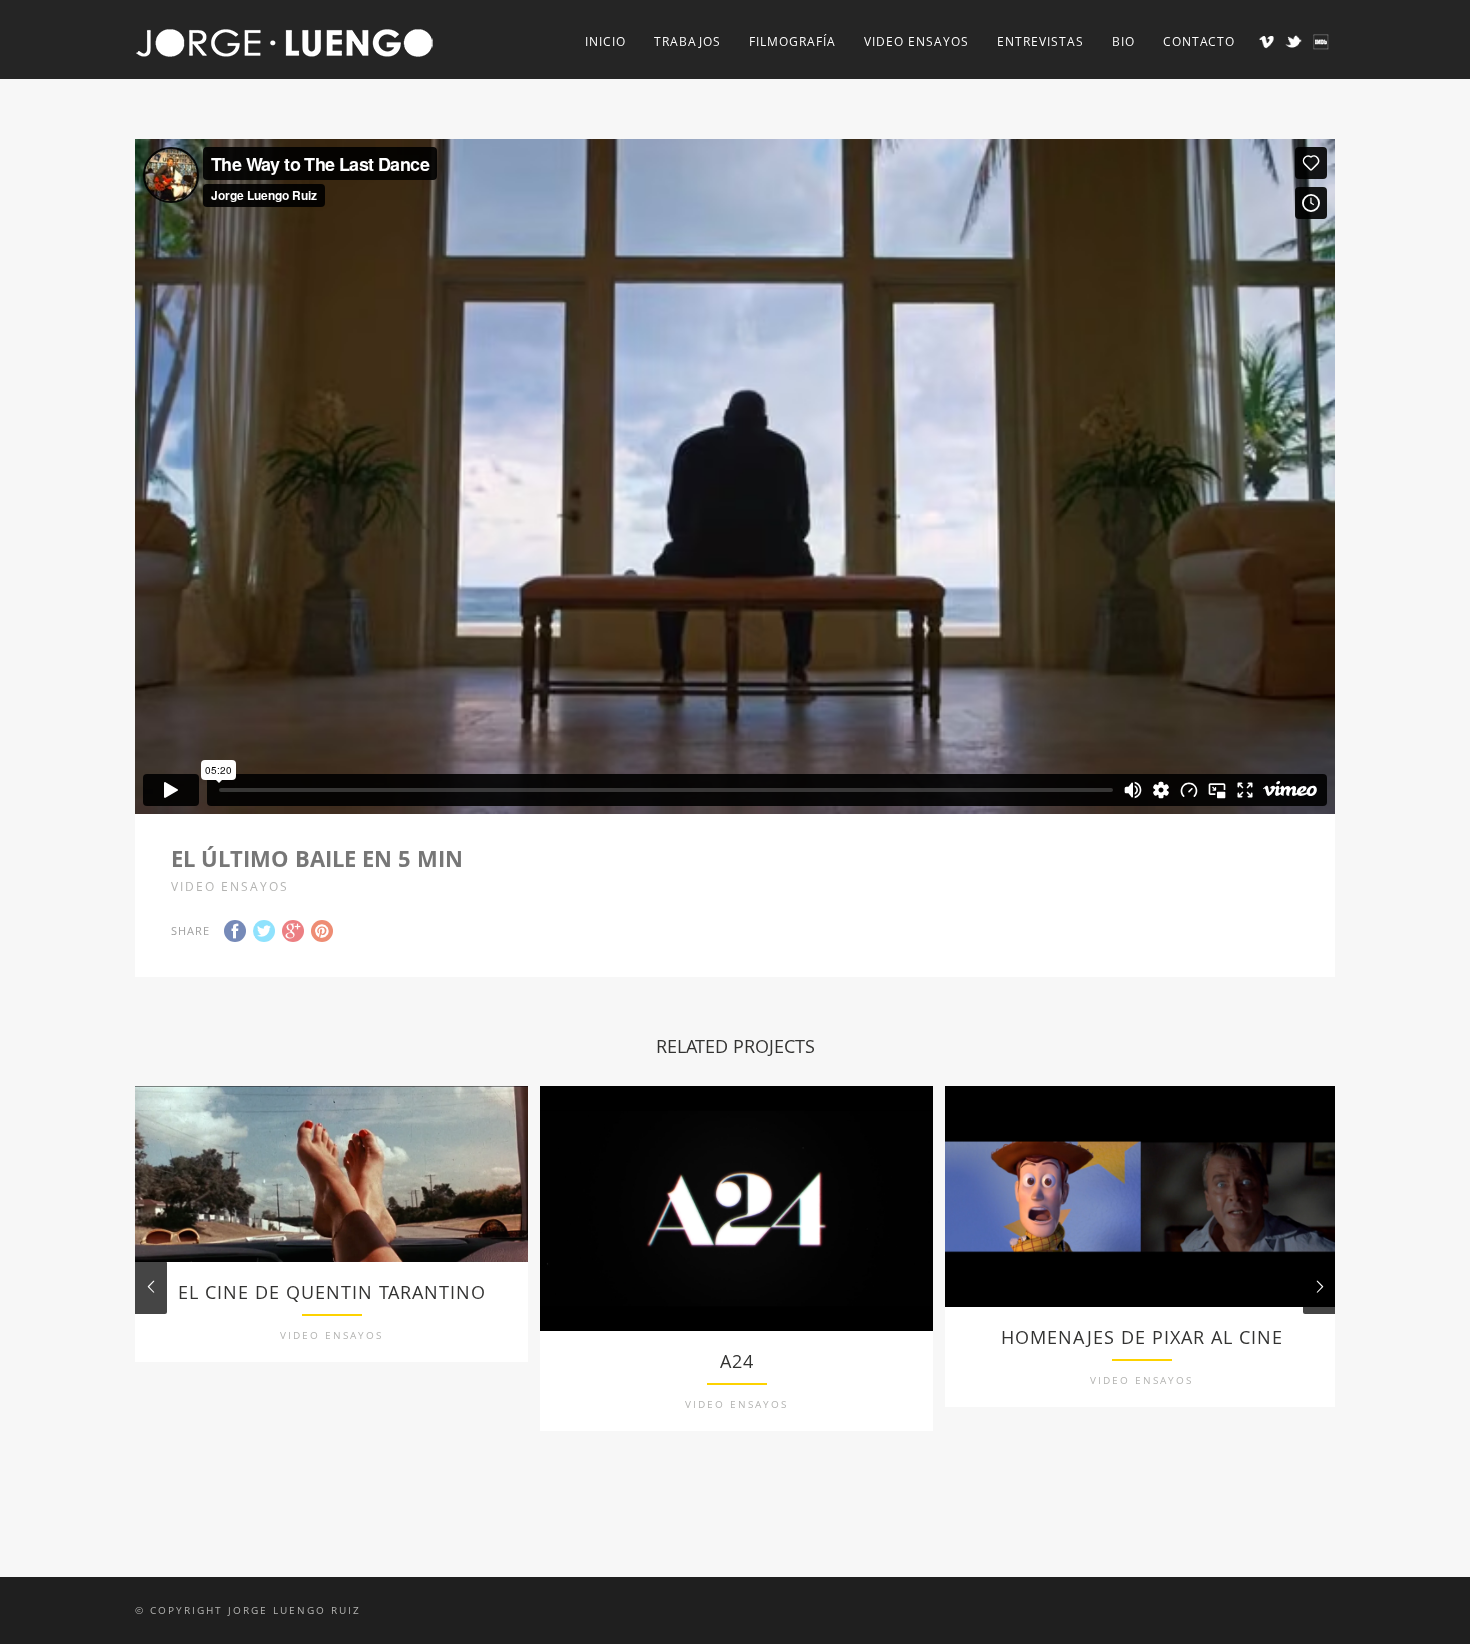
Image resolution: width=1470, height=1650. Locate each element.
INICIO (605, 41)
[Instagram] (1320, 41)
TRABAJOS (687, 41)
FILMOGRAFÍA (792, 41)
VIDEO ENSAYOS (916, 41)
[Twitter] (1293, 41)
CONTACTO (1199, 41)
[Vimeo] (1266, 41)
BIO (1123, 41)
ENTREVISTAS (1040, 41)
